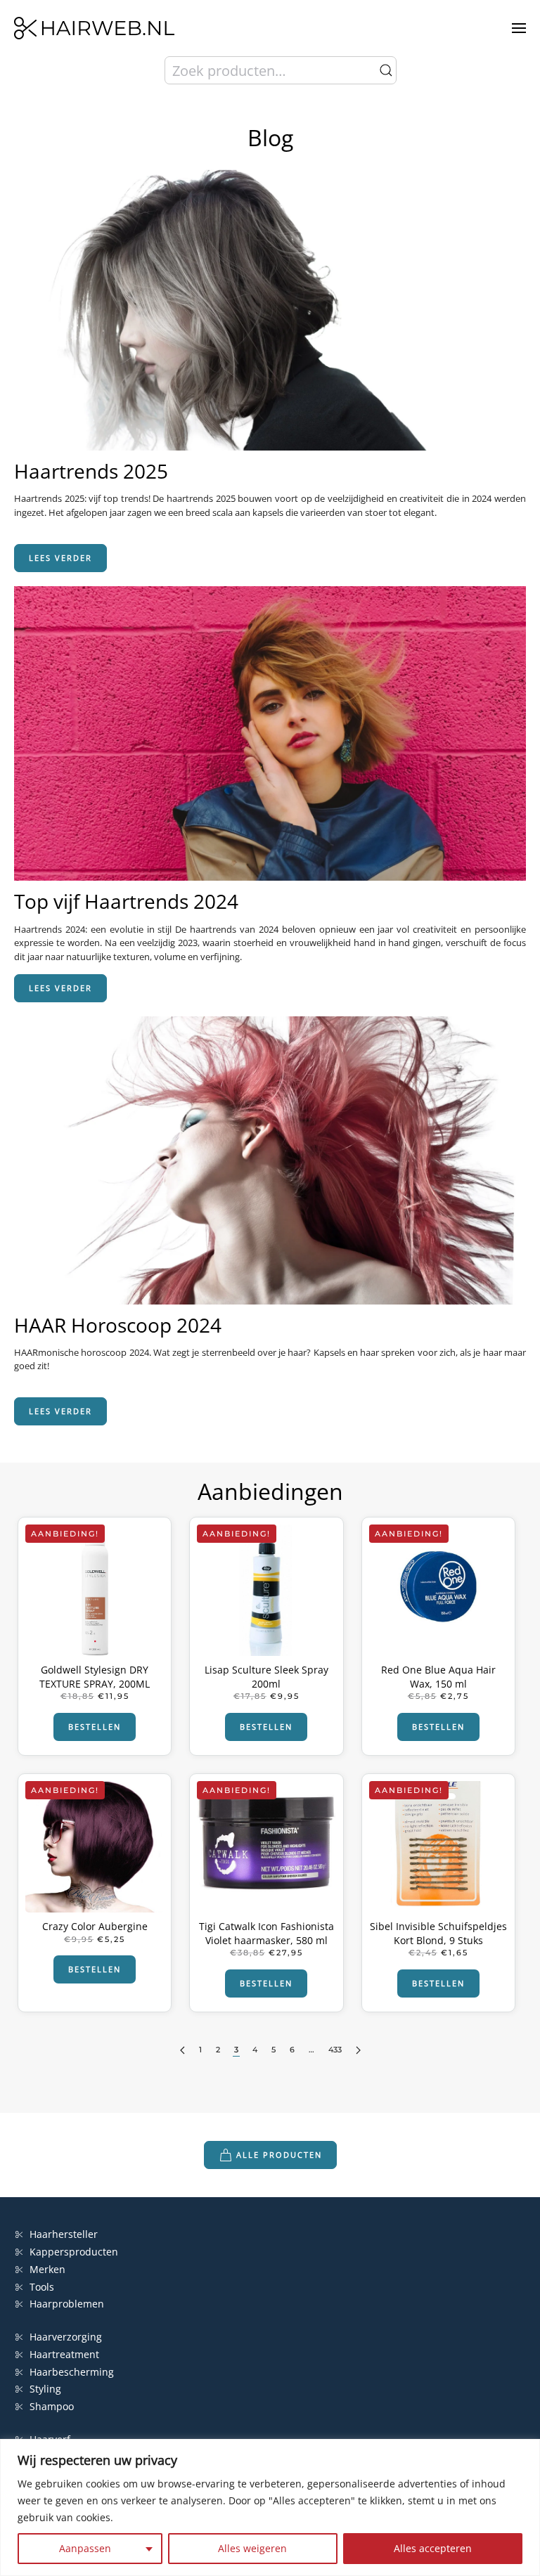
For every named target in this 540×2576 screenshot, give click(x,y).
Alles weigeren (252, 2548)
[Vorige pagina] (182, 2051)
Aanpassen (85, 2548)
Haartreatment (64, 2354)
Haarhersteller (64, 2234)
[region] (270, 2507)
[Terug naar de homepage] (94, 28)
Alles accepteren (433, 2548)
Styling (45, 2389)
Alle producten (279, 2155)
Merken (47, 2269)
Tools (42, 2287)
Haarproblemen (67, 2304)
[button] (519, 28)
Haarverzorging (66, 2337)
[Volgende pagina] (358, 2051)
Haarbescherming (72, 2372)
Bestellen (95, 1727)
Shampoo (52, 2406)
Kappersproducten (74, 2252)
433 (335, 2050)
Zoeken (386, 70)
